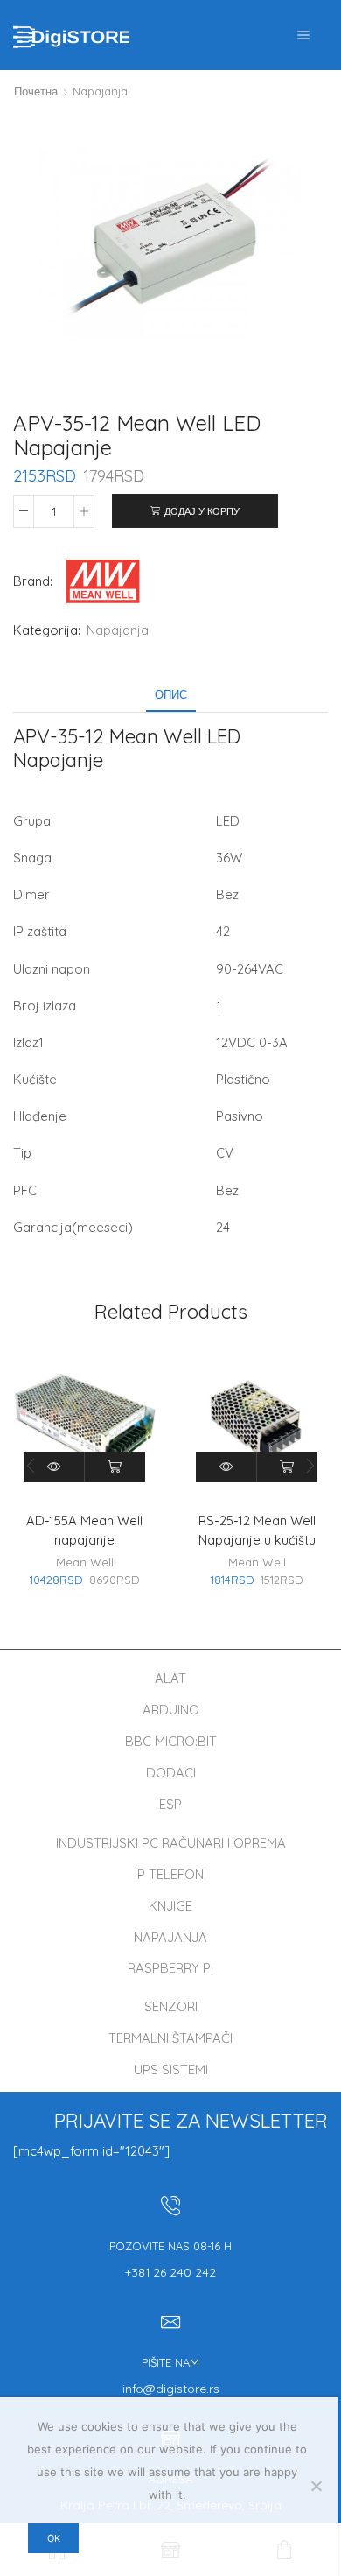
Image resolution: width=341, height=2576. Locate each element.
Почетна (36, 91)
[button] (310, 1467)
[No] (316, 2486)
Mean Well (85, 1562)
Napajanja (100, 91)
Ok (54, 2538)
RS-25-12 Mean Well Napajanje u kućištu (257, 1530)
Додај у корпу (202, 511)
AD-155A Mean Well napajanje (84, 1530)
